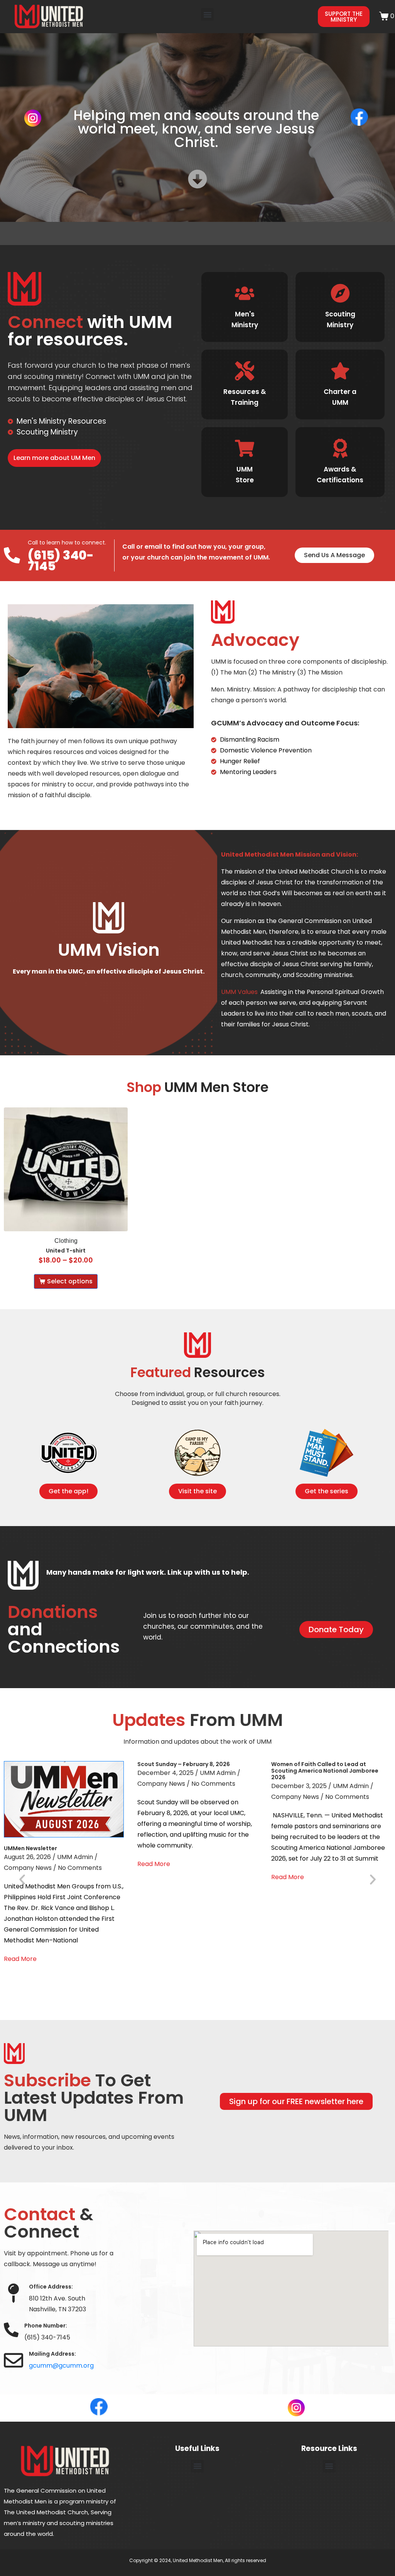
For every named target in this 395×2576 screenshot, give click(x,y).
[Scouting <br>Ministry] (340, 293)
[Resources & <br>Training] (245, 371)
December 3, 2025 (299, 1786)
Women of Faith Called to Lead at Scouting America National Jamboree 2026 (325, 1771)
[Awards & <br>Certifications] (340, 448)
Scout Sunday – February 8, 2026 (184, 1764)
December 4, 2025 (165, 1773)
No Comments (80, 1868)
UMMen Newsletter (30, 1848)
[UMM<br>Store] (245, 448)
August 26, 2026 (27, 1857)
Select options (70, 1281)
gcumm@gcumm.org (61, 2366)
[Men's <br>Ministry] (245, 293)
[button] (207, 14)
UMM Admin (75, 1857)
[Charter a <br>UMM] (340, 371)
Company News (28, 1868)
